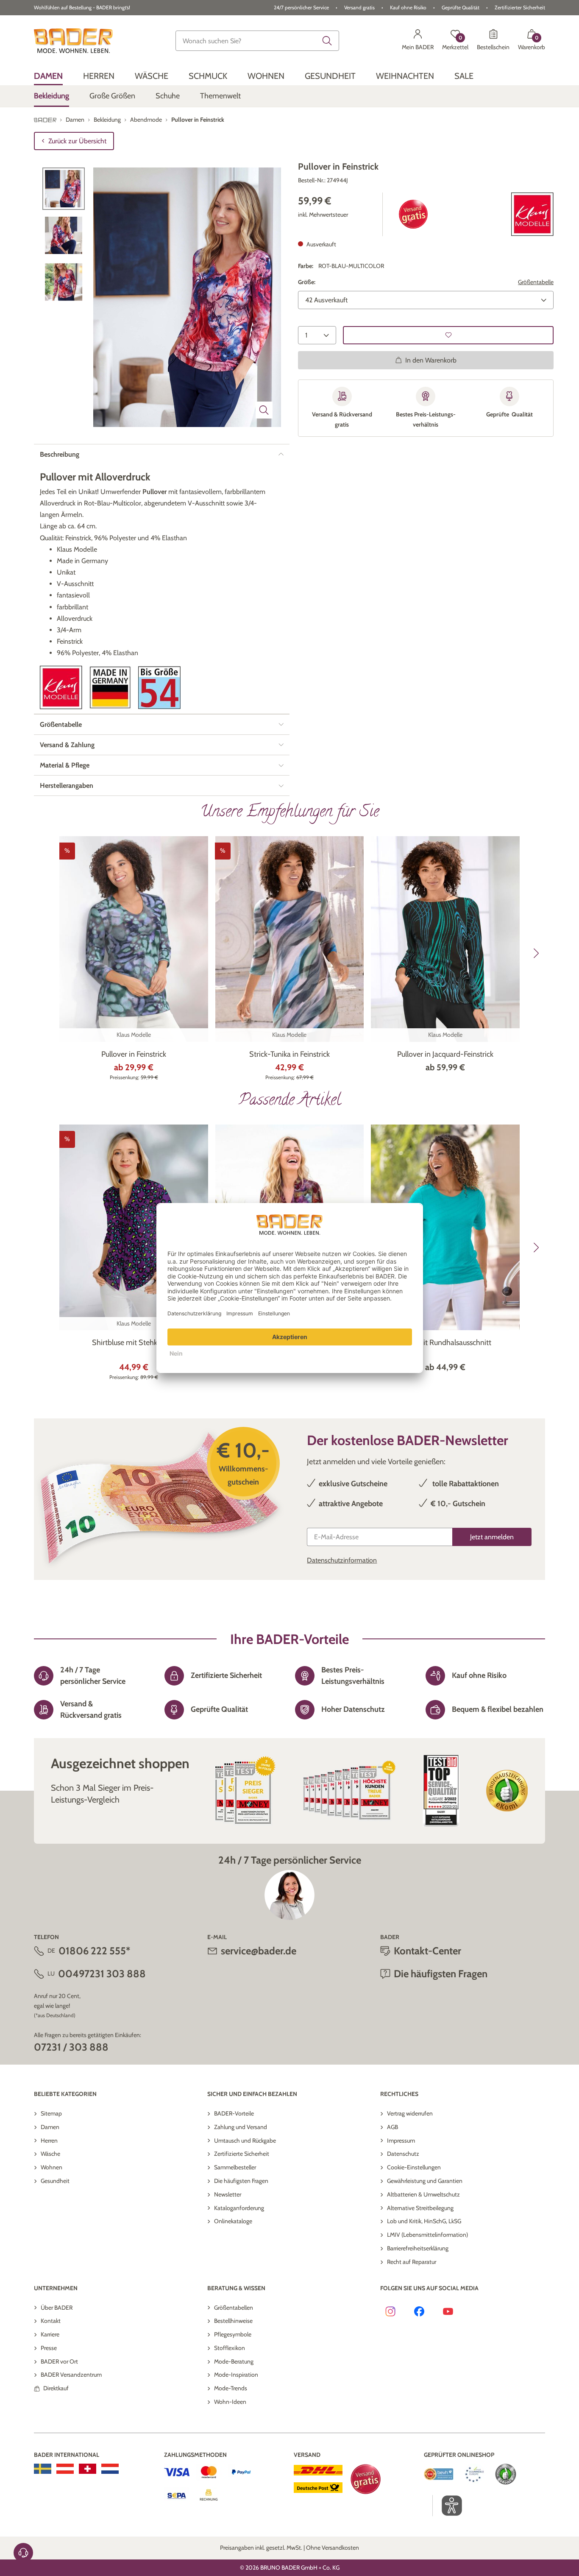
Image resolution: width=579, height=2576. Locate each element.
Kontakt (51, 2321)
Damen (50, 2127)
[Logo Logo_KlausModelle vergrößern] (61, 688)
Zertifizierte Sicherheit (242, 2154)
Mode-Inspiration (236, 2375)
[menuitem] (48, 76)
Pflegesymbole (233, 2334)
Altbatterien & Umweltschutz (423, 2194)
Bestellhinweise (233, 2321)
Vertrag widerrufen (410, 2113)
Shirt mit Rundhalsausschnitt (445, 1342)
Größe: (307, 282)
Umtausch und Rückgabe (245, 2141)
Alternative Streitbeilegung (420, 2208)
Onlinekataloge (233, 2221)
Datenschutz (403, 2154)
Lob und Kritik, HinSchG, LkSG (424, 2221)
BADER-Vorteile (234, 2113)
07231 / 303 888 (71, 2047)
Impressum (401, 2141)
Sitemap (51, 2113)
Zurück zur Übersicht (77, 141)
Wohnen (51, 2167)
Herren (49, 2141)
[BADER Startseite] (73, 41)
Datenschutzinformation (342, 1560)
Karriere (50, 2334)
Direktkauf (56, 2388)
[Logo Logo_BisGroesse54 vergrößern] (159, 688)
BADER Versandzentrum (71, 2375)
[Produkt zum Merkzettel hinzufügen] (448, 335)
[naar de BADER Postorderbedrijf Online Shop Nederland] (110, 2469)
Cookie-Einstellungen (414, 2167)
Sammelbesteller (235, 2167)
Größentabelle (536, 282)
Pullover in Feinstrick (134, 1054)
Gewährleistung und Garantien (425, 2181)
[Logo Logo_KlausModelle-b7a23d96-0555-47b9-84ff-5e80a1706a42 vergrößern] (532, 214)
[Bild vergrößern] (264, 410)
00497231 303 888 (102, 1974)
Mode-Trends (231, 2388)
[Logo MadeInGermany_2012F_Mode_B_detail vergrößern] (110, 688)
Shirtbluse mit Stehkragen (134, 1342)
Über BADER (57, 2308)
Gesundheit (55, 2181)
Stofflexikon (230, 2348)
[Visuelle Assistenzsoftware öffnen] (447, 2506)
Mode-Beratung (234, 2361)
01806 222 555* (94, 1951)
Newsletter (228, 2194)
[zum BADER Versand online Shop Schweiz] (88, 2469)
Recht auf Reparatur (412, 2262)
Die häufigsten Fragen (241, 2181)
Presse (49, 2348)
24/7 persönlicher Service (301, 7)
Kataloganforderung (239, 2208)
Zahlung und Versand (241, 2127)
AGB (392, 2127)
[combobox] (257, 41)
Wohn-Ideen (230, 2402)
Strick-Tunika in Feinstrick (289, 1054)
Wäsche (50, 2154)
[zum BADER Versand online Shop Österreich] (65, 2469)
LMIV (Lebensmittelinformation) (427, 2235)
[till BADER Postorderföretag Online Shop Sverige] (43, 2469)
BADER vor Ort (59, 2361)
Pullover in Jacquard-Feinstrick (445, 1054)
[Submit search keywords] (327, 41)
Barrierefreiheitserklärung (418, 2248)
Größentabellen (234, 2308)
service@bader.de (259, 1951)
